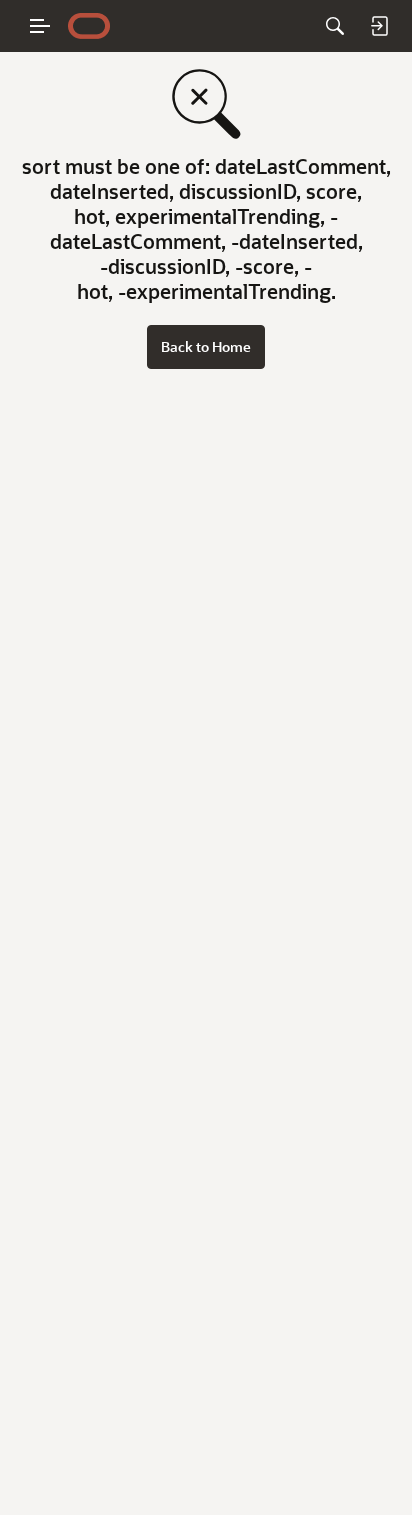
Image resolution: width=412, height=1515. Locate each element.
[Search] (335, 26)
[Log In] (379, 26)
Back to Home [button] (206, 346)
